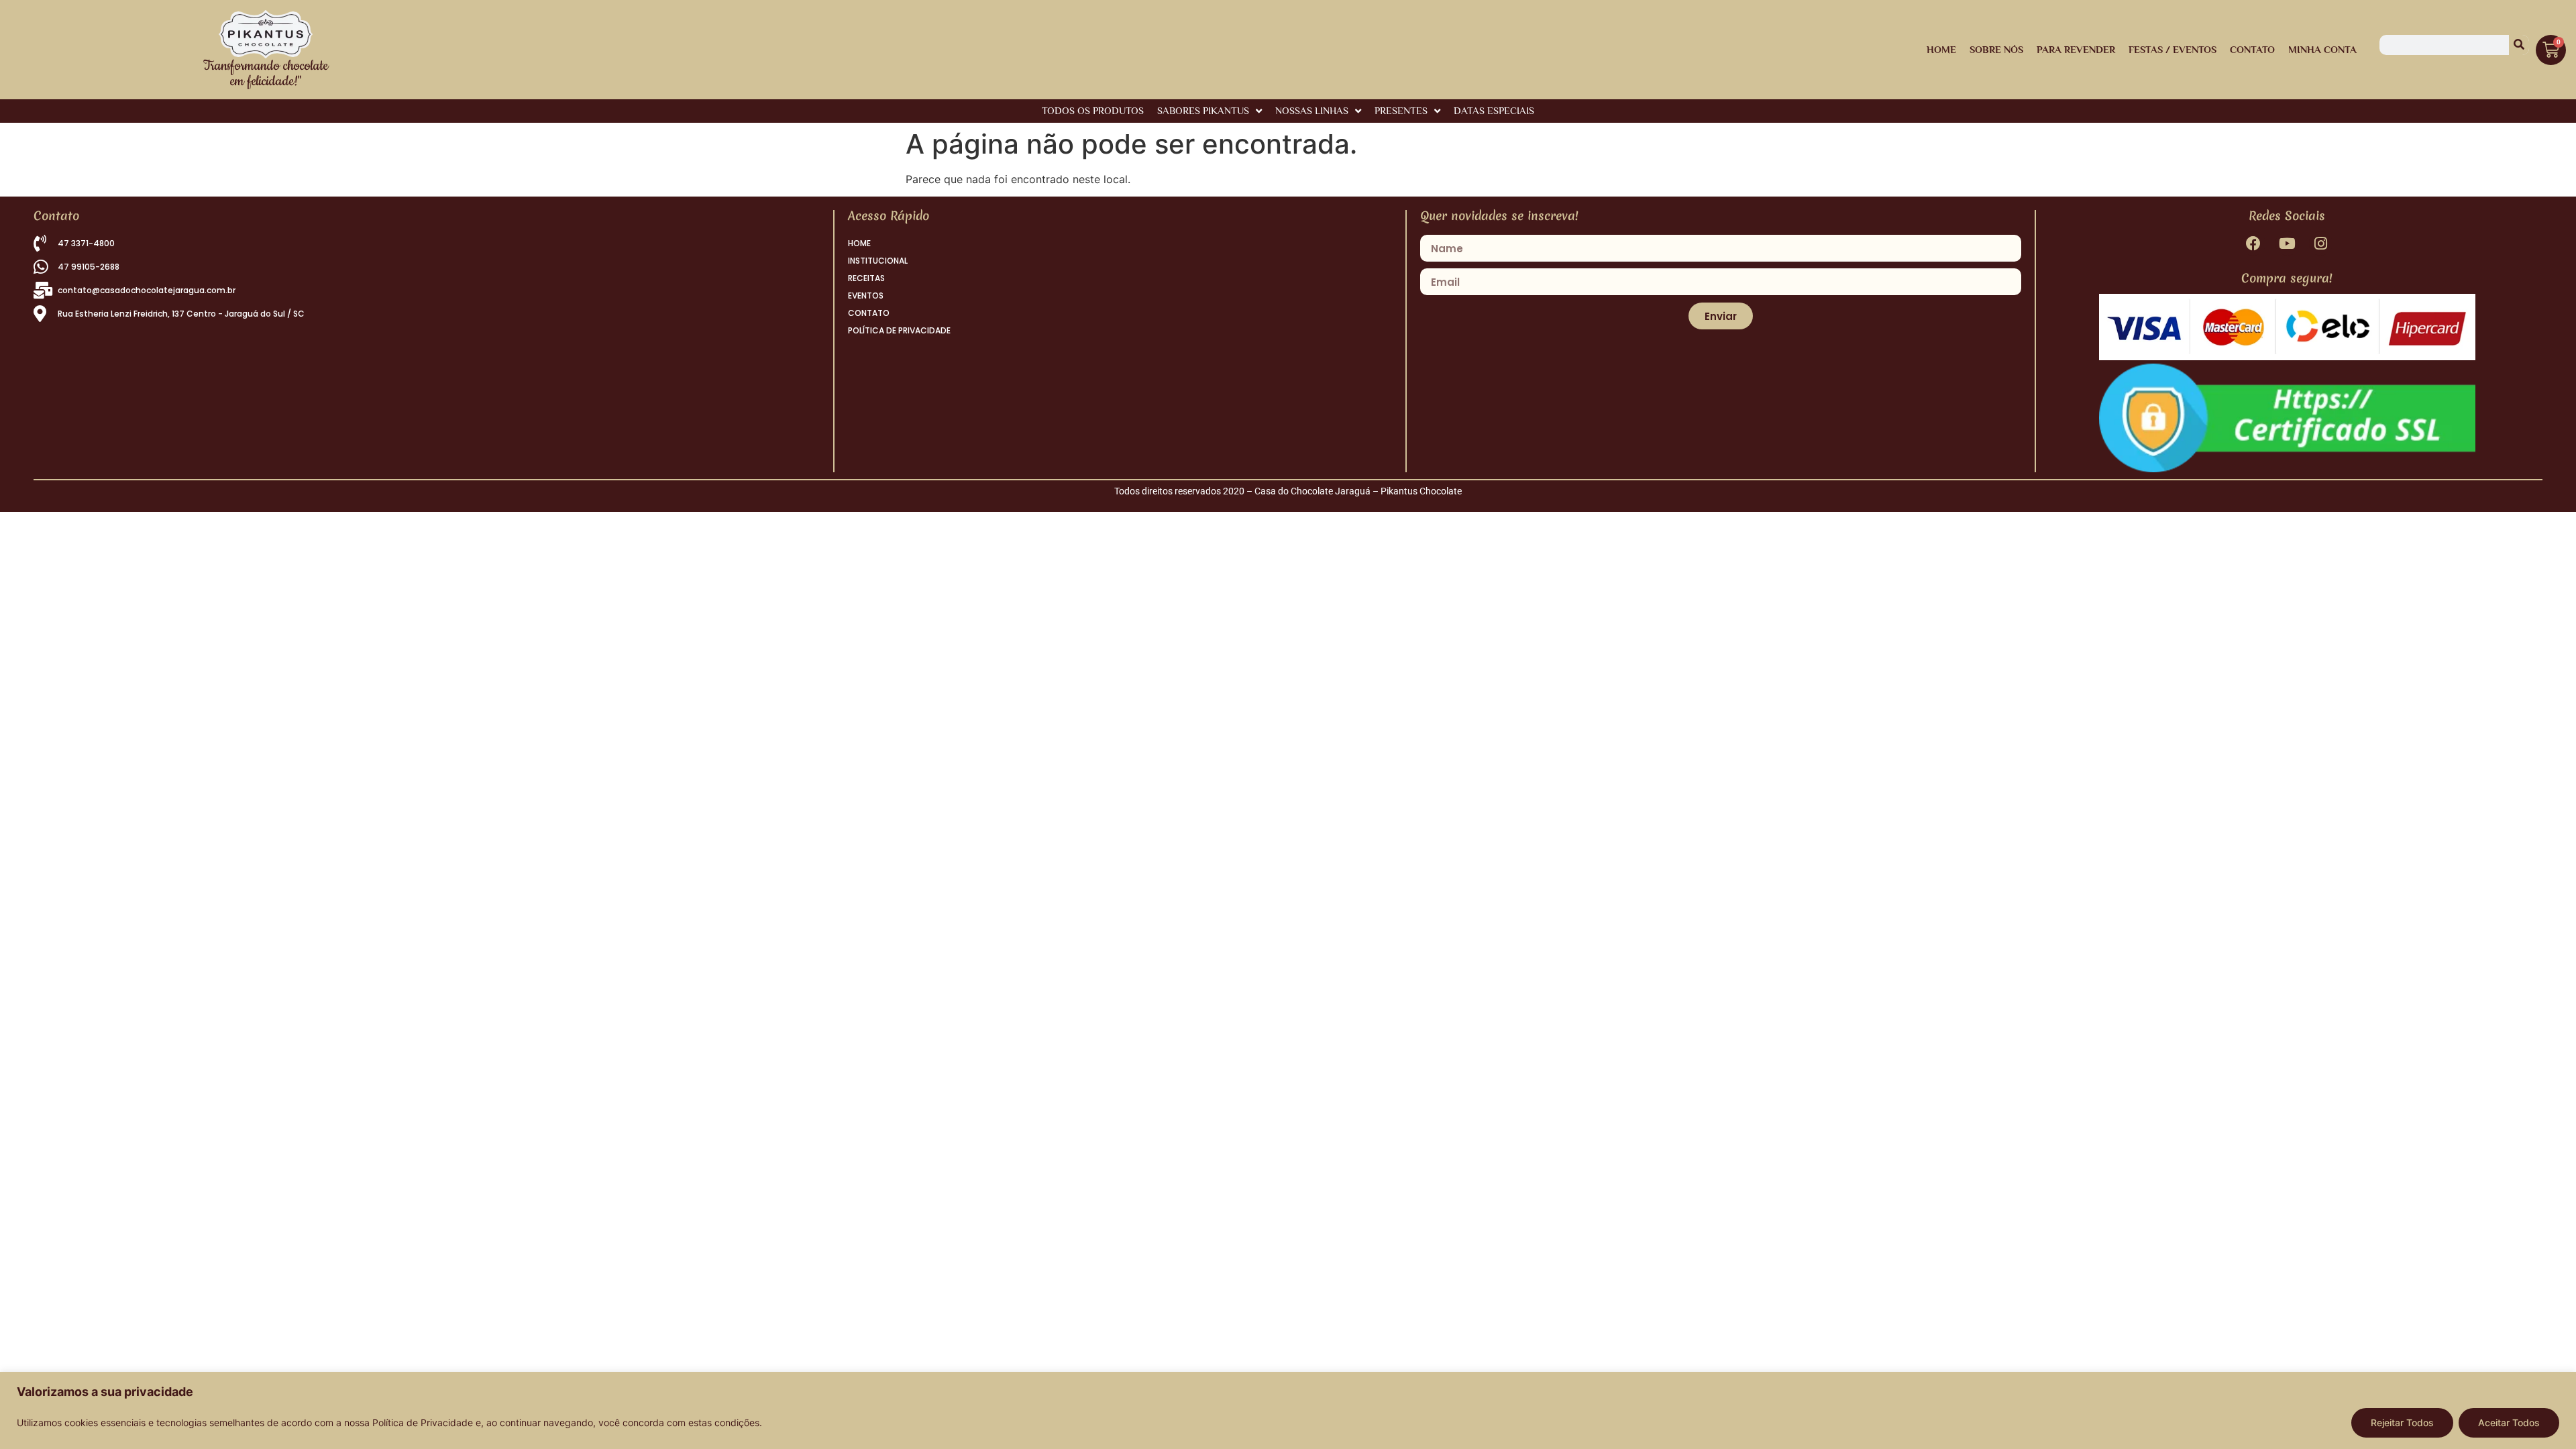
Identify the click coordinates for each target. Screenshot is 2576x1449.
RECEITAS (866, 278)
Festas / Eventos (2172, 49)
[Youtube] (2287, 243)
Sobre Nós (1996, 49)
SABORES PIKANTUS (1203, 110)
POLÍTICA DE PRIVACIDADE (899, 330)
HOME (1941, 49)
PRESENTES (1401, 110)
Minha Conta (2322, 49)
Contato (2252, 49)
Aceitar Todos (2509, 1423)
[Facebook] (2253, 243)
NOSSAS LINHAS (1312, 110)
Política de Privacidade (423, 1423)
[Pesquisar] (2519, 45)
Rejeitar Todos (2402, 1423)
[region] (1288, 1410)
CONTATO (869, 313)
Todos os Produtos (1093, 110)
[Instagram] (2321, 243)
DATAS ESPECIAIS (1494, 110)
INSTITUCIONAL (878, 261)
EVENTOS (866, 296)
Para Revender (2076, 49)
